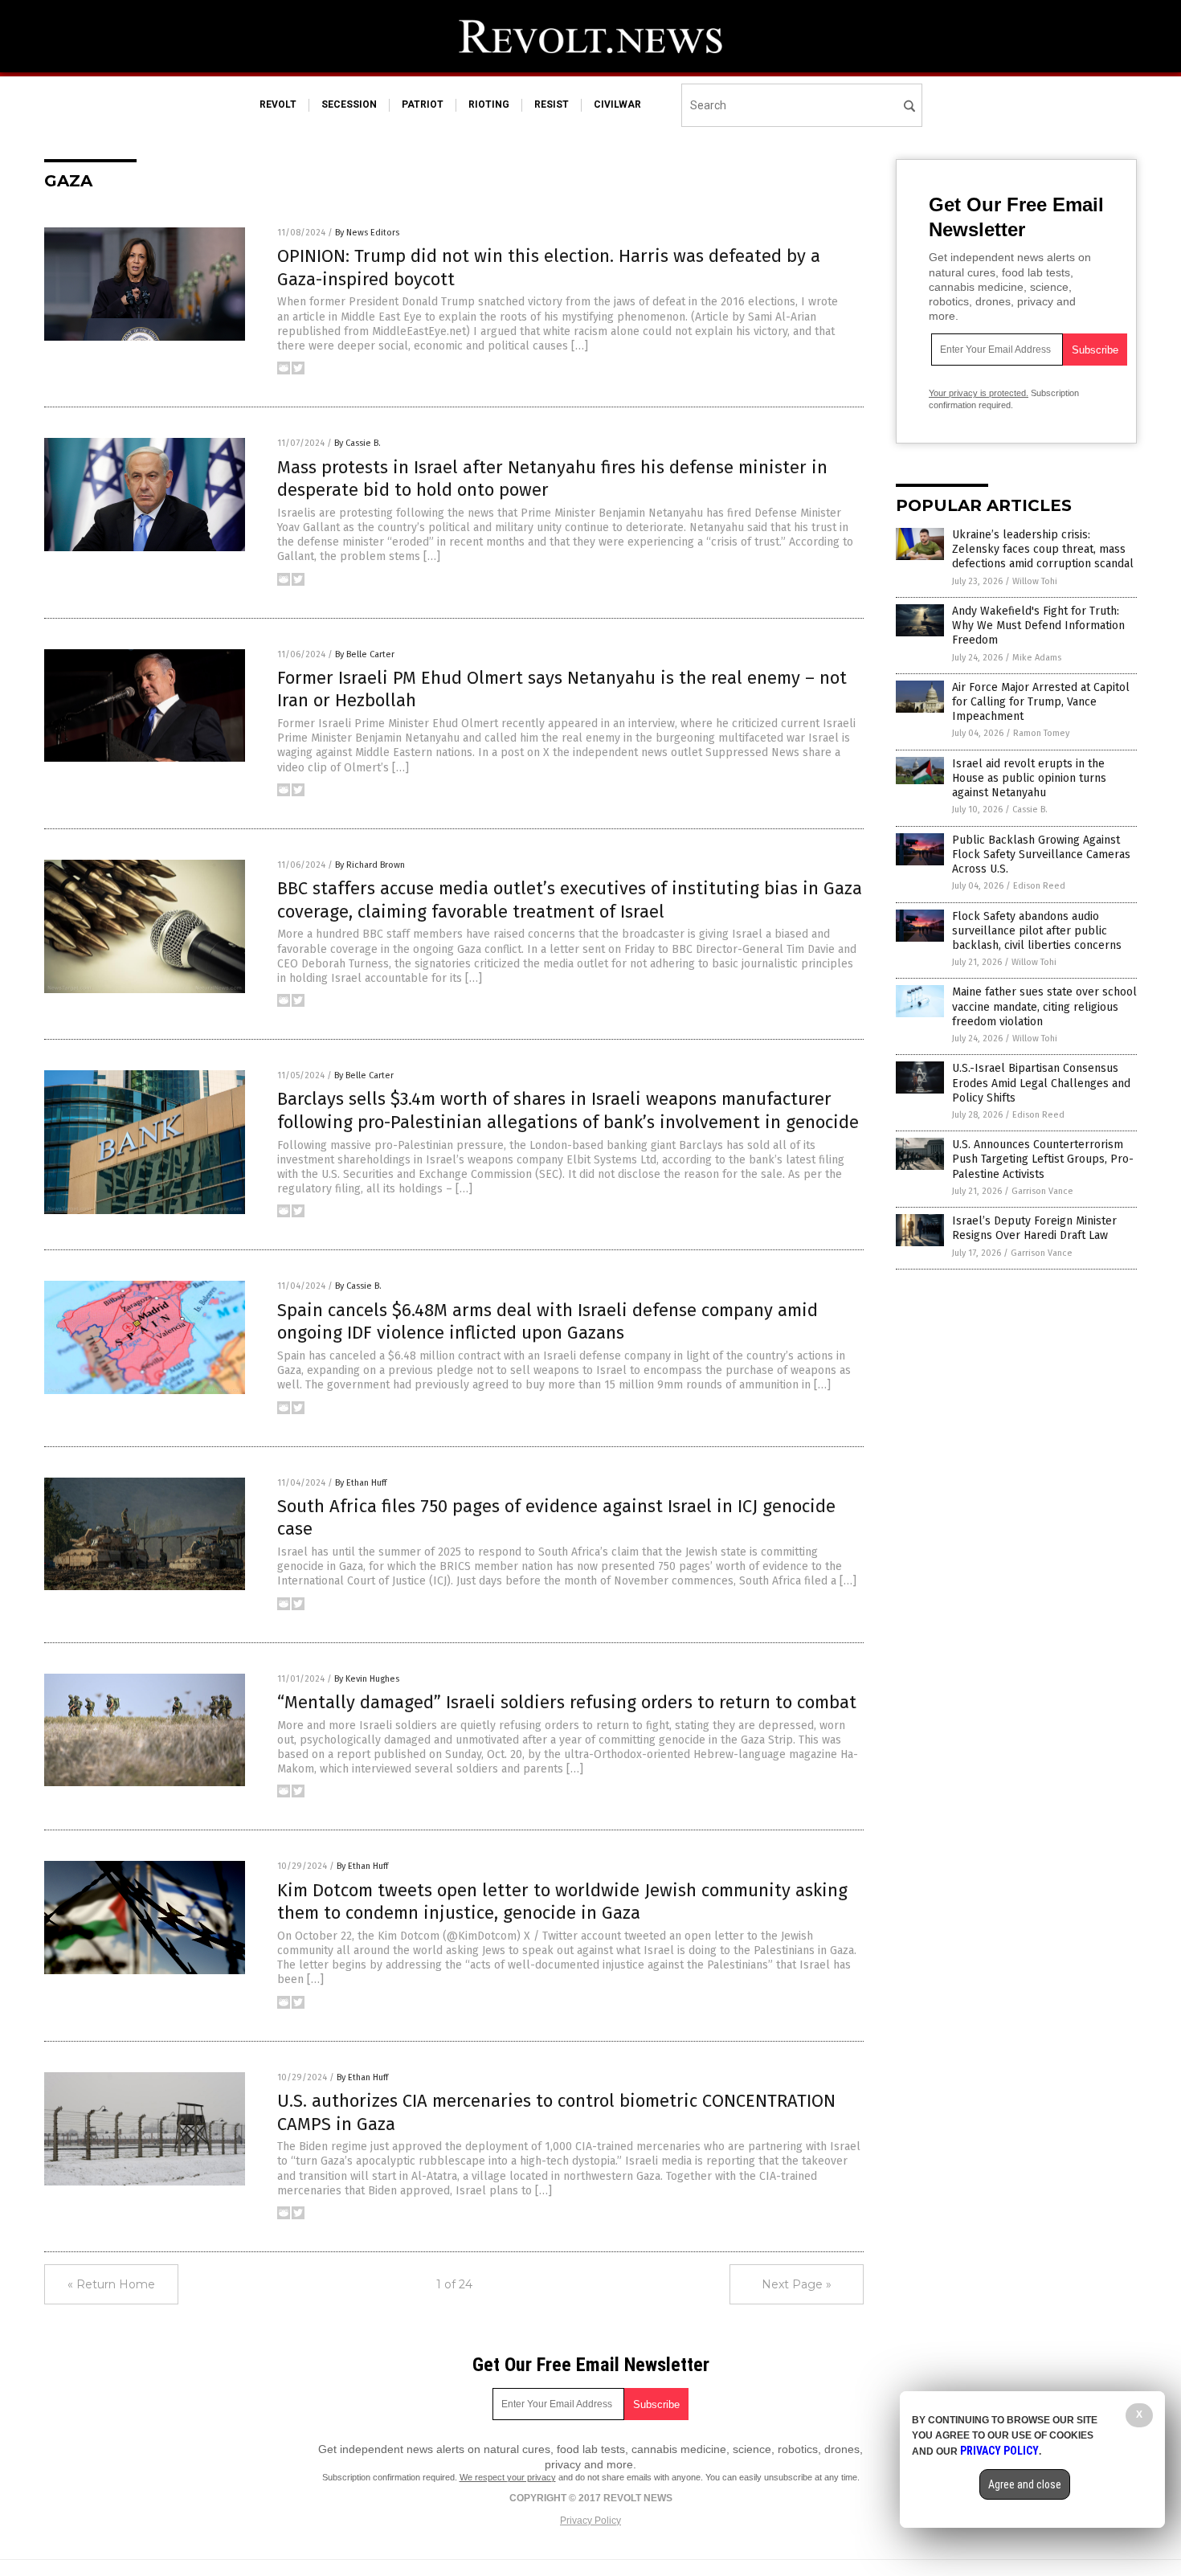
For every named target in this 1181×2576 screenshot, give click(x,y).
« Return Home (111, 2284)
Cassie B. (1030, 810)
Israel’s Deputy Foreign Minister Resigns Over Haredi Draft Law (1034, 1228)
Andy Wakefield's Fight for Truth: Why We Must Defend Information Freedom (1038, 626)
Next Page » (797, 2284)
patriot (423, 104)
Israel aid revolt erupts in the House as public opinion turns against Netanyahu (1029, 778)
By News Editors (367, 233)
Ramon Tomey (1041, 733)
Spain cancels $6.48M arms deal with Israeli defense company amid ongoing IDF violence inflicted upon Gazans (548, 1322)
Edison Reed (1039, 886)
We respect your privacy (508, 2477)
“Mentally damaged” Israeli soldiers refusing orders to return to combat (567, 1702)
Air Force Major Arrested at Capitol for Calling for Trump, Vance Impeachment (1041, 702)
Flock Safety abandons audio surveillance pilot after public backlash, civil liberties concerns (1037, 931)
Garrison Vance (1042, 1191)
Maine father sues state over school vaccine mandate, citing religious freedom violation (1044, 1006)
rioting (489, 104)
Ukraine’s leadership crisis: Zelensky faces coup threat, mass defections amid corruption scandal (1043, 549)
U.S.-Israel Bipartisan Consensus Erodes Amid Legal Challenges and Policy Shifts (1041, 1083)
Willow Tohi (1035, 581)
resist (552, 104)
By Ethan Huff (361, 1483)
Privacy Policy (590, 2521)
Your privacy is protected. (979, 393)
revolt (278, 104)
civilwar (617, 104)
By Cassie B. (358, 443)
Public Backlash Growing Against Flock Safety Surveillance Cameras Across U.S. (1041, 855)
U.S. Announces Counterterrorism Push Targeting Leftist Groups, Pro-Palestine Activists (1043, 1159)
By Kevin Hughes (367, 1679)
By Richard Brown (370, 865)
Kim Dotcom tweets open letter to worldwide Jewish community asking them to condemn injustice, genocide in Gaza (562, 1902)
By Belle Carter (365, 654)
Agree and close (1025, 2484)
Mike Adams (1037, 658)
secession (349, 104)
